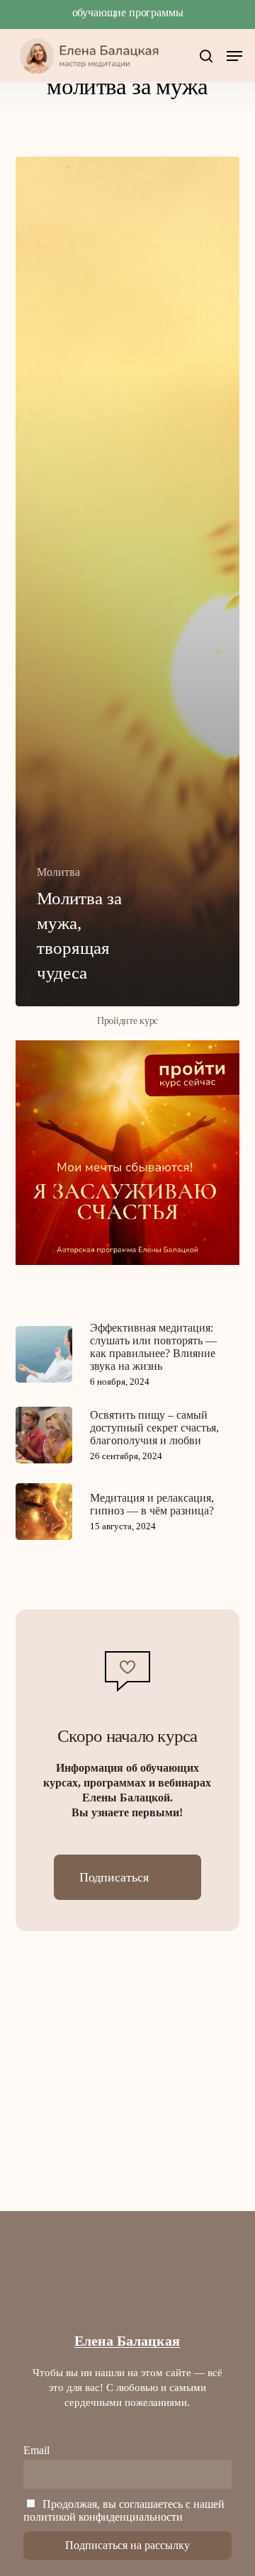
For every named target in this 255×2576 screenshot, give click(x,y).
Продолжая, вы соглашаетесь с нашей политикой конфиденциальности (124, 2510)
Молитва (58, 872)
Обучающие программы (128, 12)
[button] (234, 56)
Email (36, 2450)
